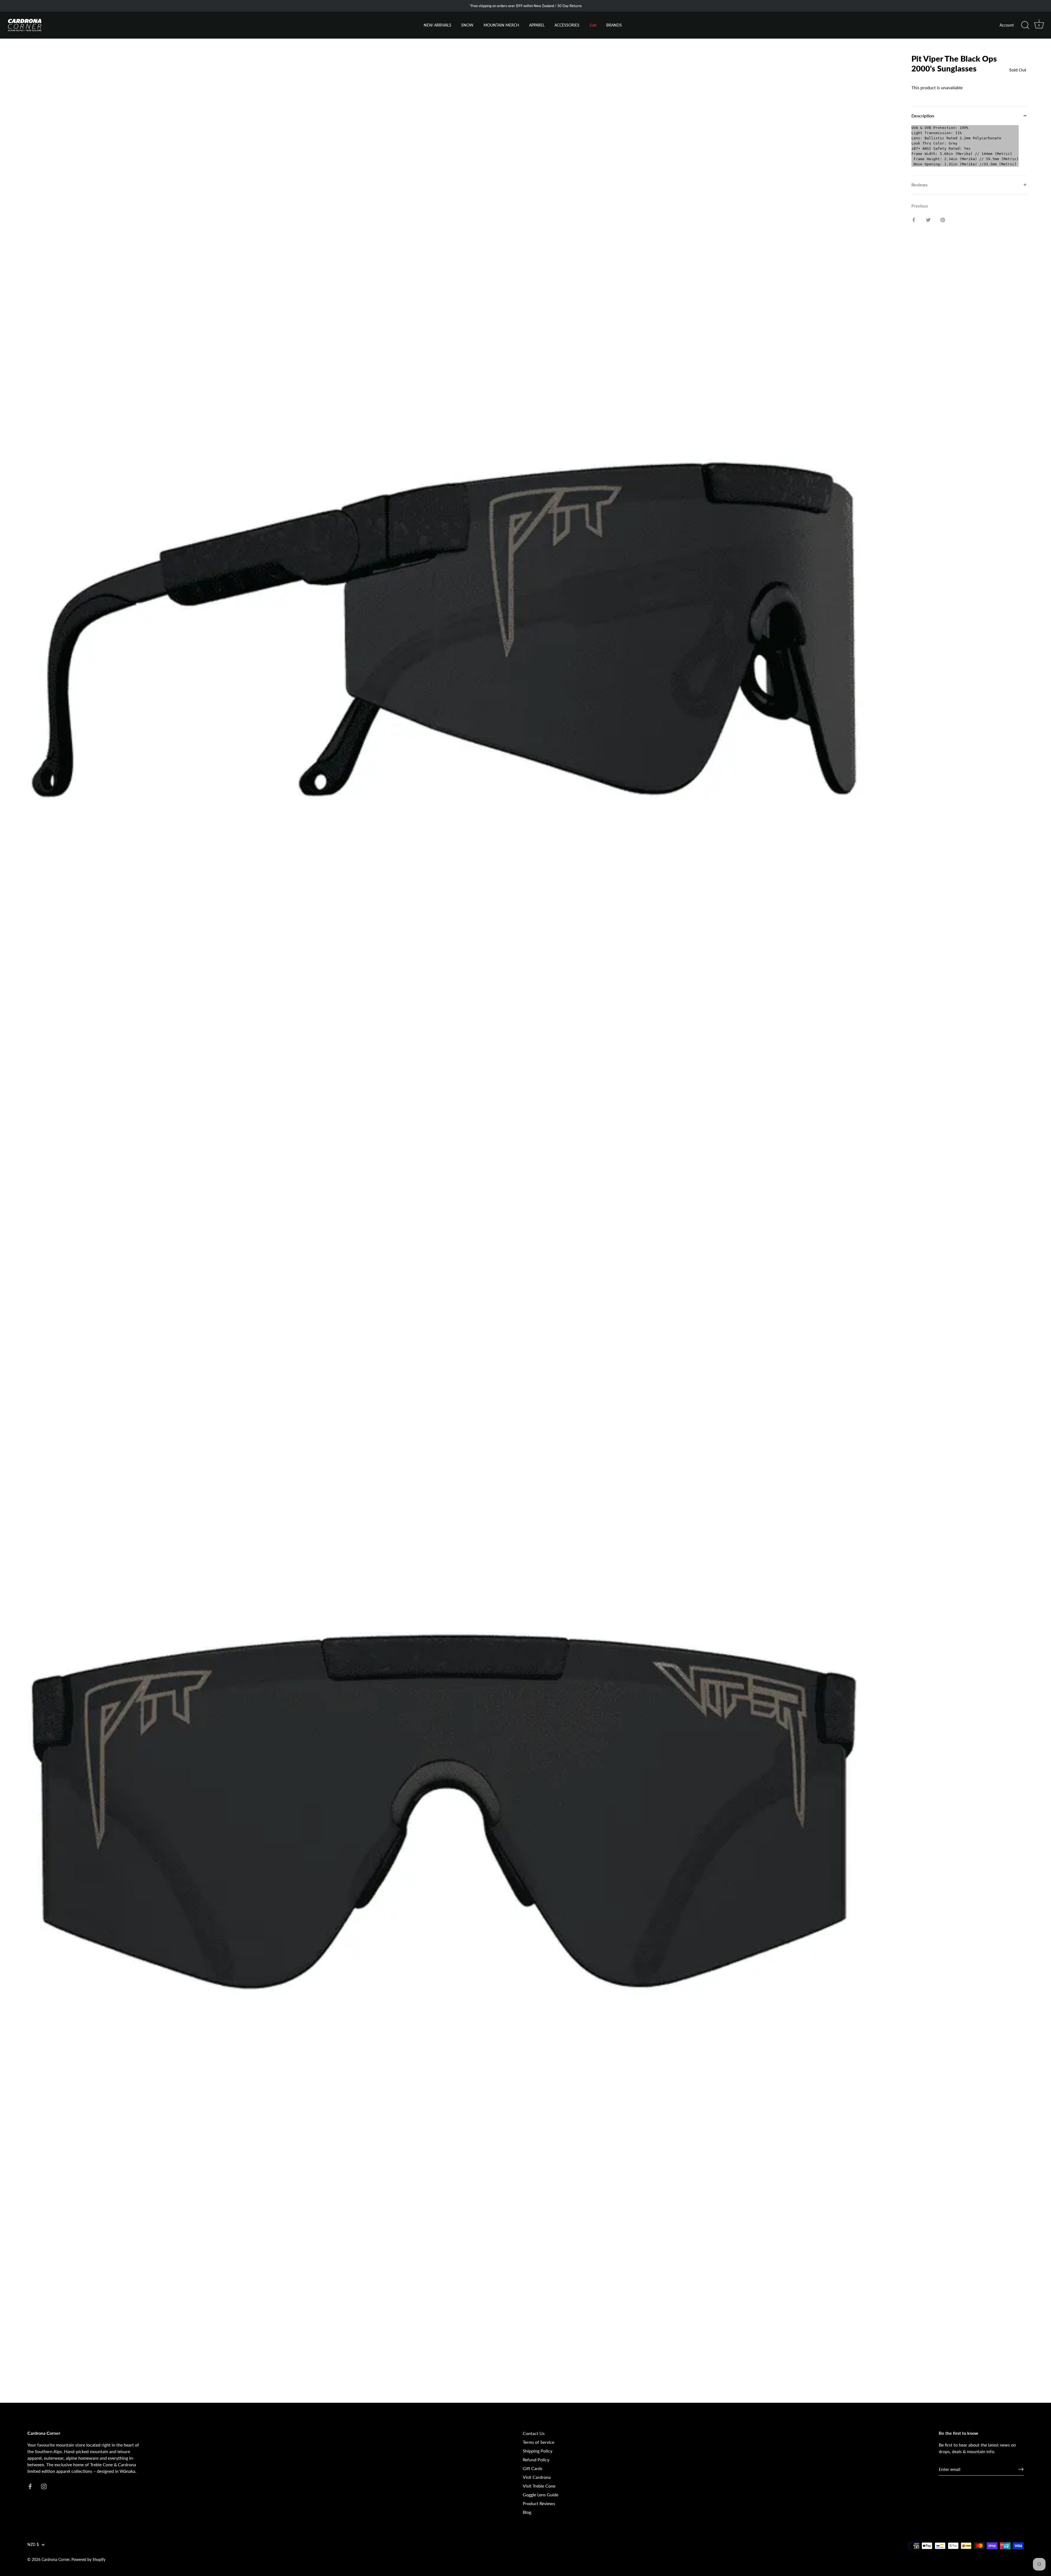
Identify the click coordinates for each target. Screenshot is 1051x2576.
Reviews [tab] (919, 185)
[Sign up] (1021, 2469)
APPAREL (537, 25)
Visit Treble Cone (539, 2486)
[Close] (123, 2473)
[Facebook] (63, 2555)
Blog (527, 2512)
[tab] (969, 150)
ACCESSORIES (567, 25)
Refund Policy (536, 2460)
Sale (593, 25)
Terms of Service (539, 2442)
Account (1007, 25)
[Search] (1025, 25)
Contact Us (534, 2433)
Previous (920, 206)
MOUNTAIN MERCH (501, 25)
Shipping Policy (538, 2451)
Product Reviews (539, 2503)
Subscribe (68, 2538)
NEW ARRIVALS (438, 25)
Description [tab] (923, 116)
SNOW (467, 25)
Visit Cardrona (537, 2477)
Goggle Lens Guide (541, 2495)
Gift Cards (533, 2468)
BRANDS (614, 25)
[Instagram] (74, 2555)
